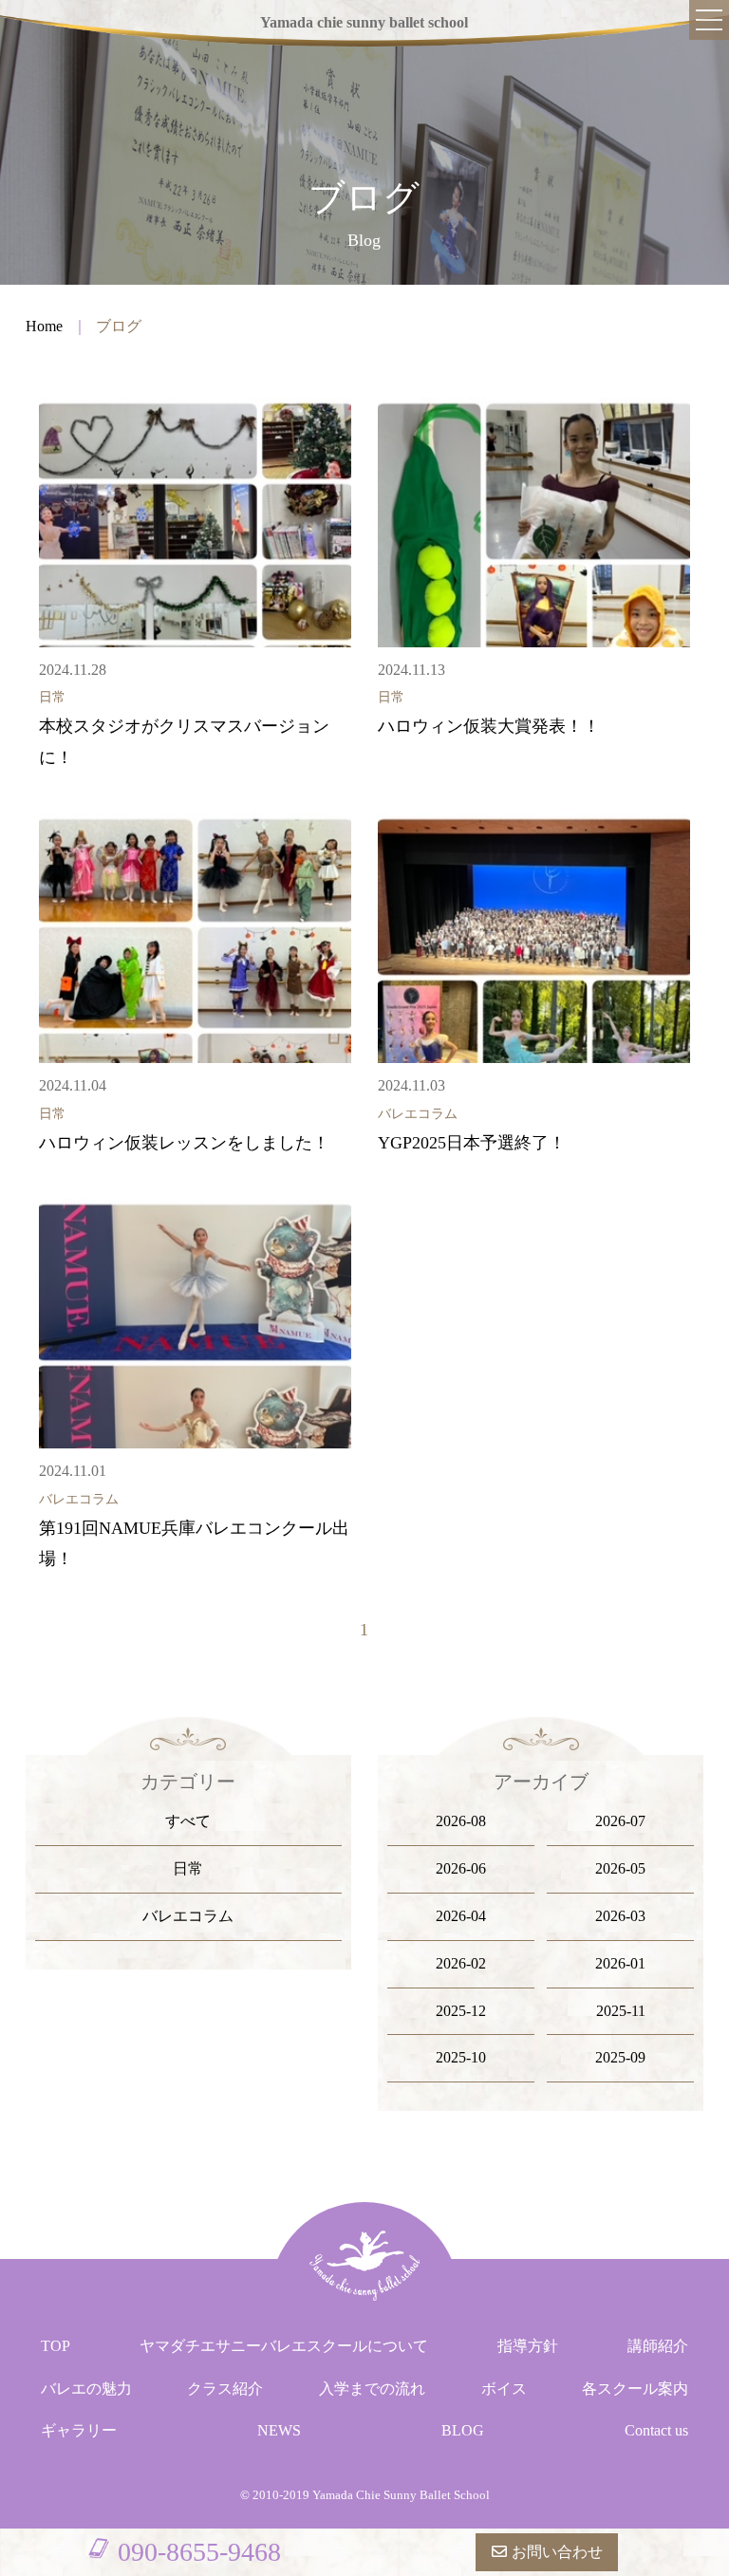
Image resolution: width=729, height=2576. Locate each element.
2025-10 (461, 2057)
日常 (188, 1868)
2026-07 (620, 1821)
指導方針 (528, 2346)
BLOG (463, 2430)
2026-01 (620, 1963)
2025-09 (620, 2057)
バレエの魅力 (86, 2389)
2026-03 (620, 1916)
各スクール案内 (635, 2389)
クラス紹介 (225, 2389)
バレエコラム (188, 1916)
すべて (188, 1821)
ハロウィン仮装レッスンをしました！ (184, 1143)
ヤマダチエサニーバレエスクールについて (284, 2346)
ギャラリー (79, 2430)
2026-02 (461, 1963)
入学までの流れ (372, 2389)
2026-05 (620, 1868)
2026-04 (461, 1916)
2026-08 (461, 1821)
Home (44, 326)
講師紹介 (658, 2346)
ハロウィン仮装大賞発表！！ (489, 726)
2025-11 (621, 2011)
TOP (56, 2346)
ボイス (504, 2389)
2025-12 (461, 2011)
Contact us (656, 2430)
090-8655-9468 (199, 2552)
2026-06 (461, 1868)
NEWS (279, 2430)
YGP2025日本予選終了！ (472, 1143)
